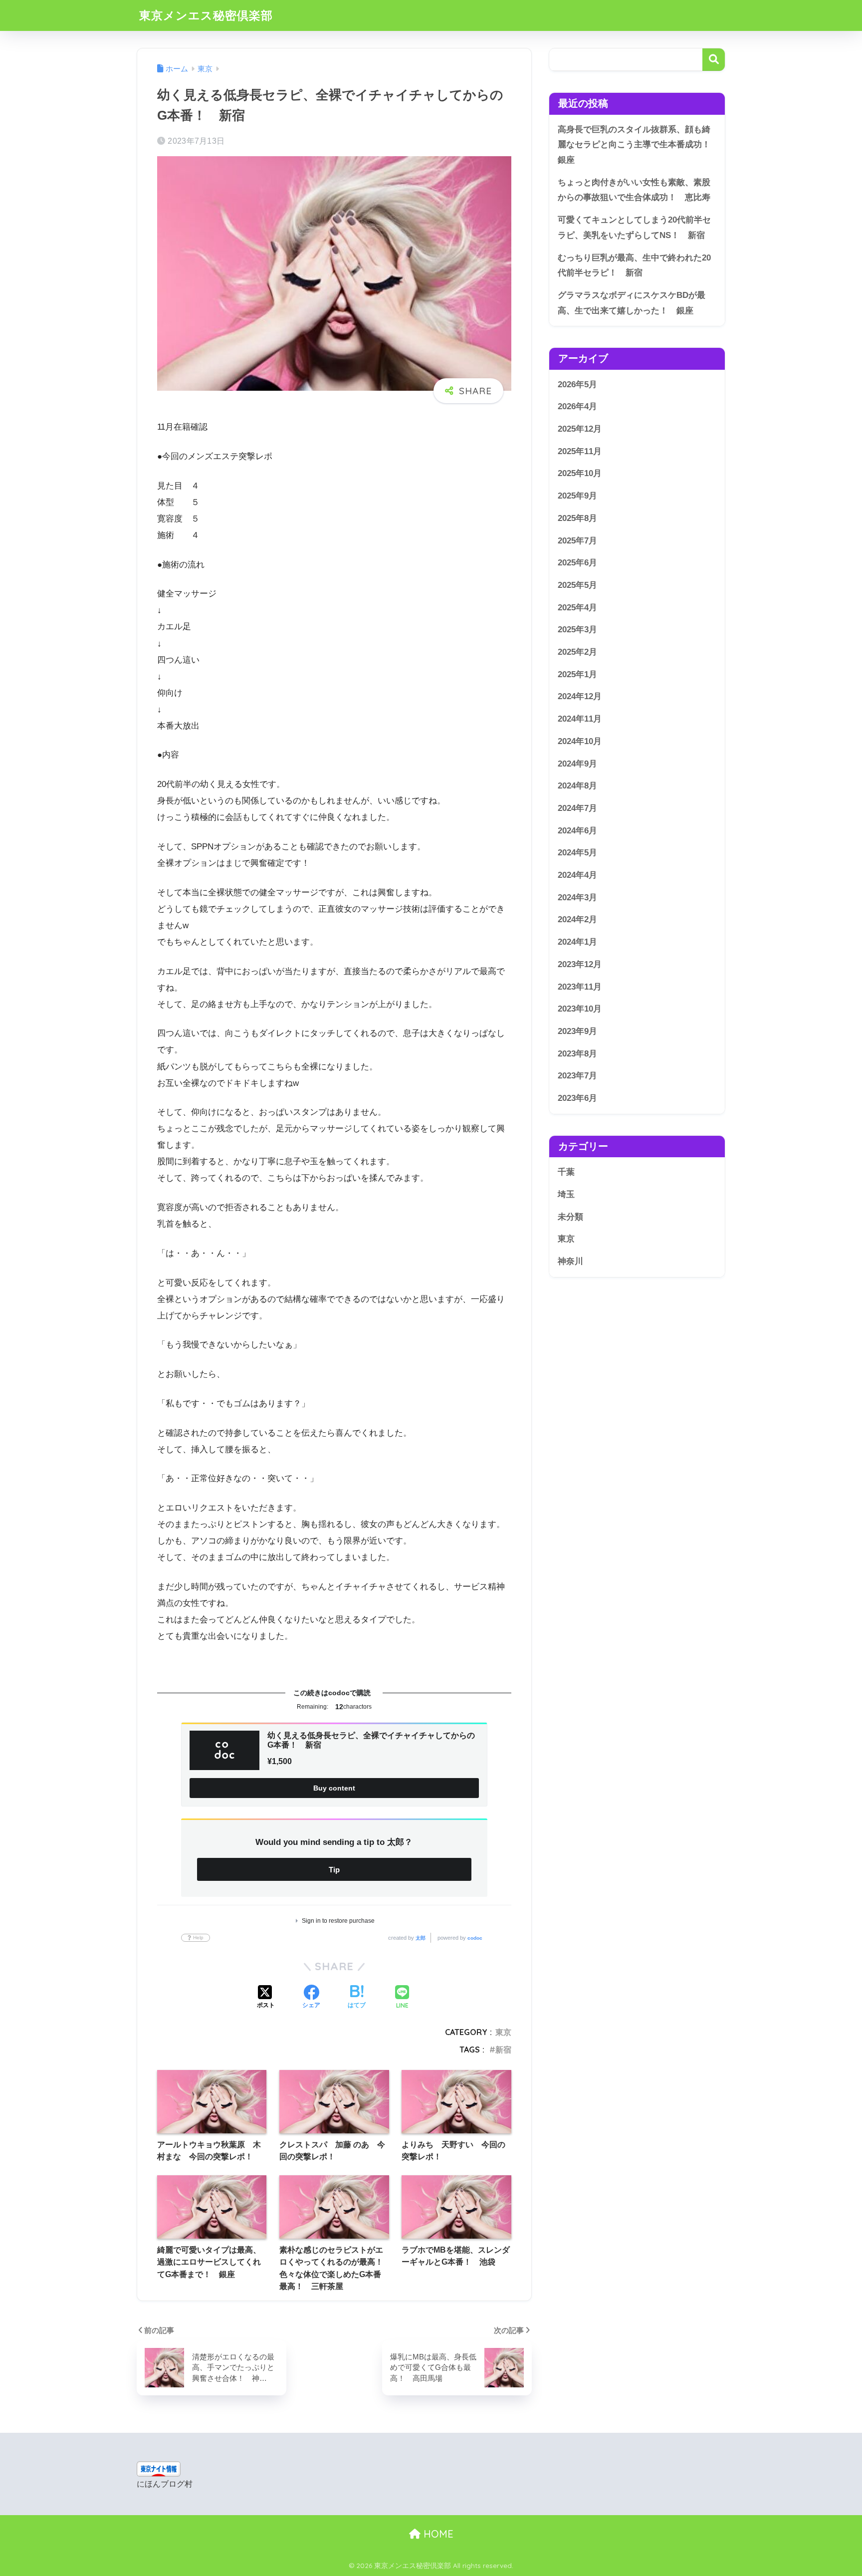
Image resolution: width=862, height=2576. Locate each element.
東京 (503, 2032)
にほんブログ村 (165, 2484)
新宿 (503, 2050)
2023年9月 (577, 1031)
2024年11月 (580, 719)
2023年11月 (580, 987)
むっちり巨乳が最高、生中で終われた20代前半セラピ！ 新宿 (634, 265)
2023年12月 (580, 964)
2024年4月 (577, 875)
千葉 (566, 1172)
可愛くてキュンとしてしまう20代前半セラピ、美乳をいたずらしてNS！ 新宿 (634, 228)
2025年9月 (577, 496)
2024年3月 (577, 898)
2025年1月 (577, 674)
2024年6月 (577, 831)
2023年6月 (577, 1098)
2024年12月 (580, 697)
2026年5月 (577, 385)
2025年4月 (577, 608)
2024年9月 (577, 764)
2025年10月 (580, 473)
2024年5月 (577, 853)
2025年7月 (577, 541)
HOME (437, 2534)
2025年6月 (577, 563)
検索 (714, 60)
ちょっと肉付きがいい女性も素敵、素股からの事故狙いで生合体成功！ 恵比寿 (634, 190)
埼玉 (566, 1194)
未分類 (570, 1217)
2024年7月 (577, 808)
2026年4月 (577, 406)
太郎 (421, 1938)
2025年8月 (577, 518)
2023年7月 (577, 1076)
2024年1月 (577, 942)
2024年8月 (577, 786)
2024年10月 (580, 741)
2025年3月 (577, 630)
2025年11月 (580, 451)
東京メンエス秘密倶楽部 (206, 15)
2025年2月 (577, 652)
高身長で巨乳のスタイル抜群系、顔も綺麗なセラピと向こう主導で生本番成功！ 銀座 (638, 145)
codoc (475, 1938)
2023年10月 (580, 1009)
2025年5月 (577, 585)
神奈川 (570, 1261)
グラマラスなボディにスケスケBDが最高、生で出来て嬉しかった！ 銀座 (632, 303)
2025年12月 (580, 429)
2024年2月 (577, 920)
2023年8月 (577, 1054)
